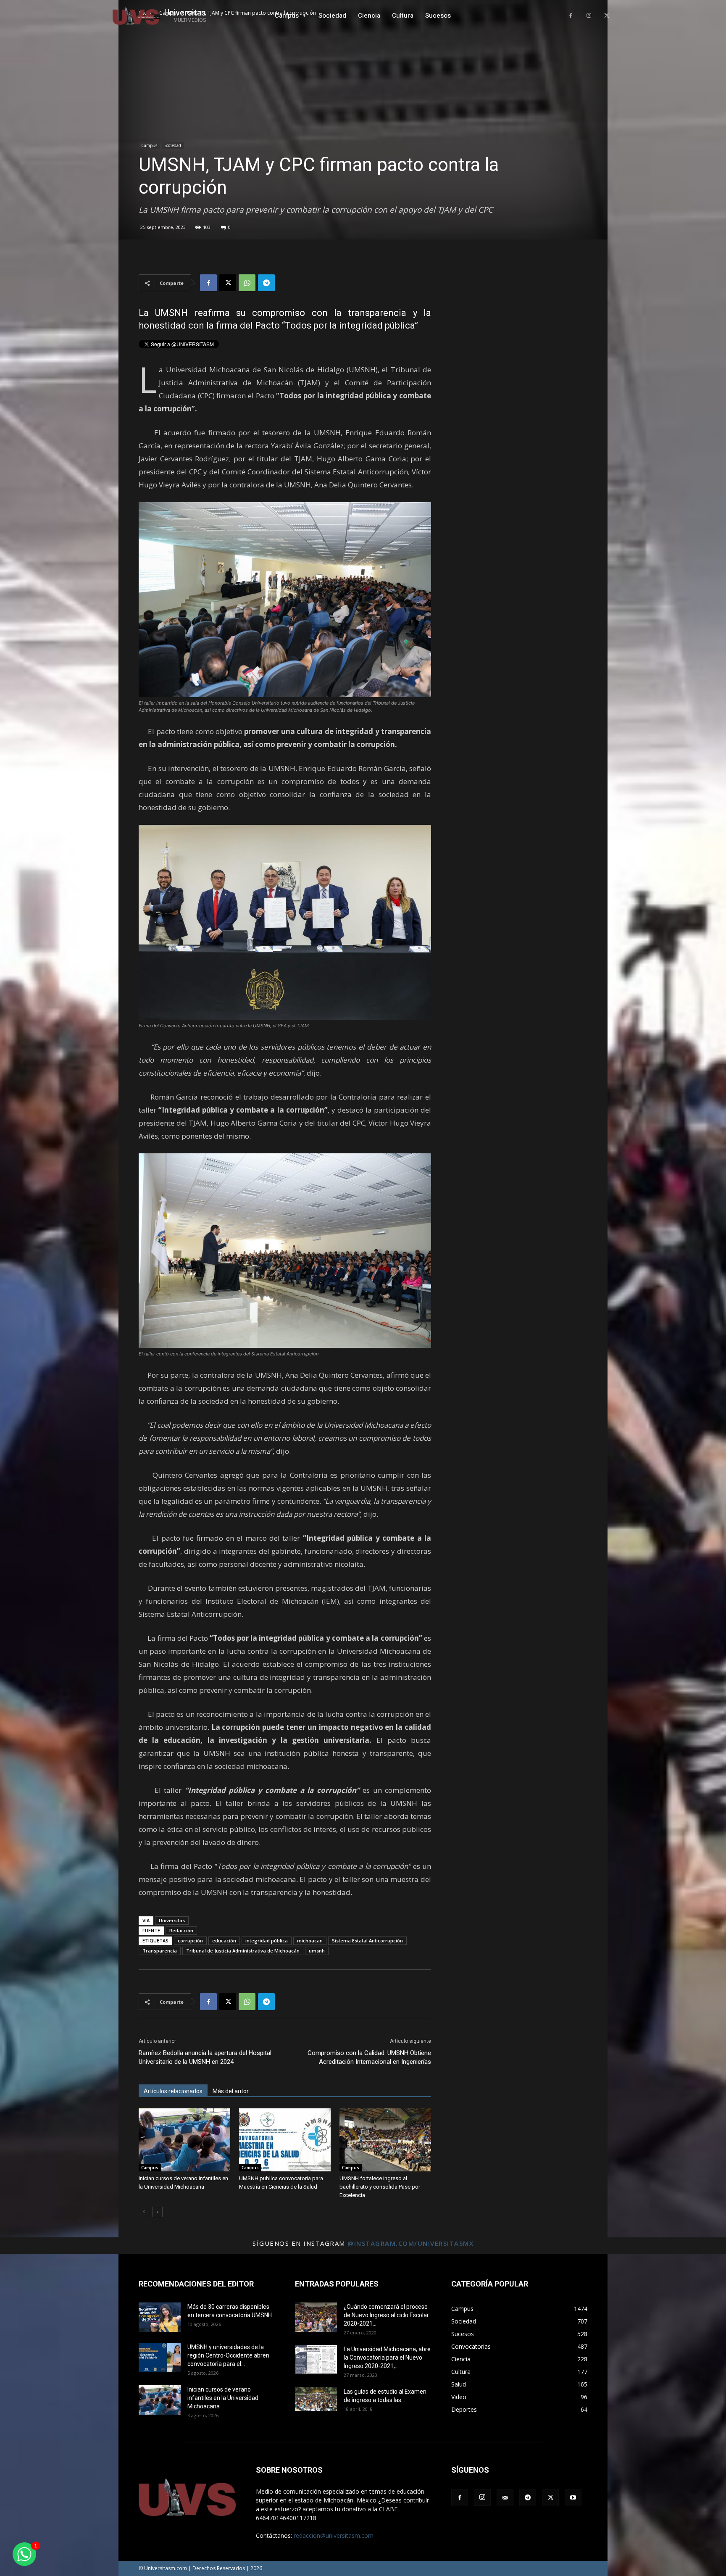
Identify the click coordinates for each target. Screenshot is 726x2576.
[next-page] (157, 2212)
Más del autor (231, 2091)
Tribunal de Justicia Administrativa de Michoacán (243, 1951)
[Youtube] (573, 2498)
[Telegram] (266, 283)
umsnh (317, 1951)
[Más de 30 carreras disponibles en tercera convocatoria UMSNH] (160, 2317)
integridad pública (267, 1941)
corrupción (190, 1941)
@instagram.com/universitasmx (410, 2243)
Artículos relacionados (173, 2091)
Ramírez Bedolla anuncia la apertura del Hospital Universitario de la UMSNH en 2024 (205, 2057)
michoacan (310, 1941)
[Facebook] (571, 16)
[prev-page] (144, 2212)
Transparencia (160, 1951)
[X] (606, 16)
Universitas (172, 1920)
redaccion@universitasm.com (334, 2535)
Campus (149, 145)
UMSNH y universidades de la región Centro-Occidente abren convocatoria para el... (228, 2355)
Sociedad (173, 145)
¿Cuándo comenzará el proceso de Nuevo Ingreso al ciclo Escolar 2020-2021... (386, 2315)
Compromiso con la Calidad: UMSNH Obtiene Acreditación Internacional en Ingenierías (369, 2057)
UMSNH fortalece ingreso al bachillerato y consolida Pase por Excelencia (380, 2187)
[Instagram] (589, 16)
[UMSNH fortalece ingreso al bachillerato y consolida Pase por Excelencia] (385, 2140)
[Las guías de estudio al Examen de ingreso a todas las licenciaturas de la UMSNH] (316, 2399)
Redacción (181, 1930)
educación (224, 1941)
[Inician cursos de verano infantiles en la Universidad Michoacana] (184, 2140)
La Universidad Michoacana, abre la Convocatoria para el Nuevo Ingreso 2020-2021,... (387, 2358)
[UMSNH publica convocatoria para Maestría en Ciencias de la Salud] (285, 2140)
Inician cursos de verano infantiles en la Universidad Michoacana (223, 2398)
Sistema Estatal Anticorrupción (367, 1941)
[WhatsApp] (247, 283)
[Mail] (505, 2498)
